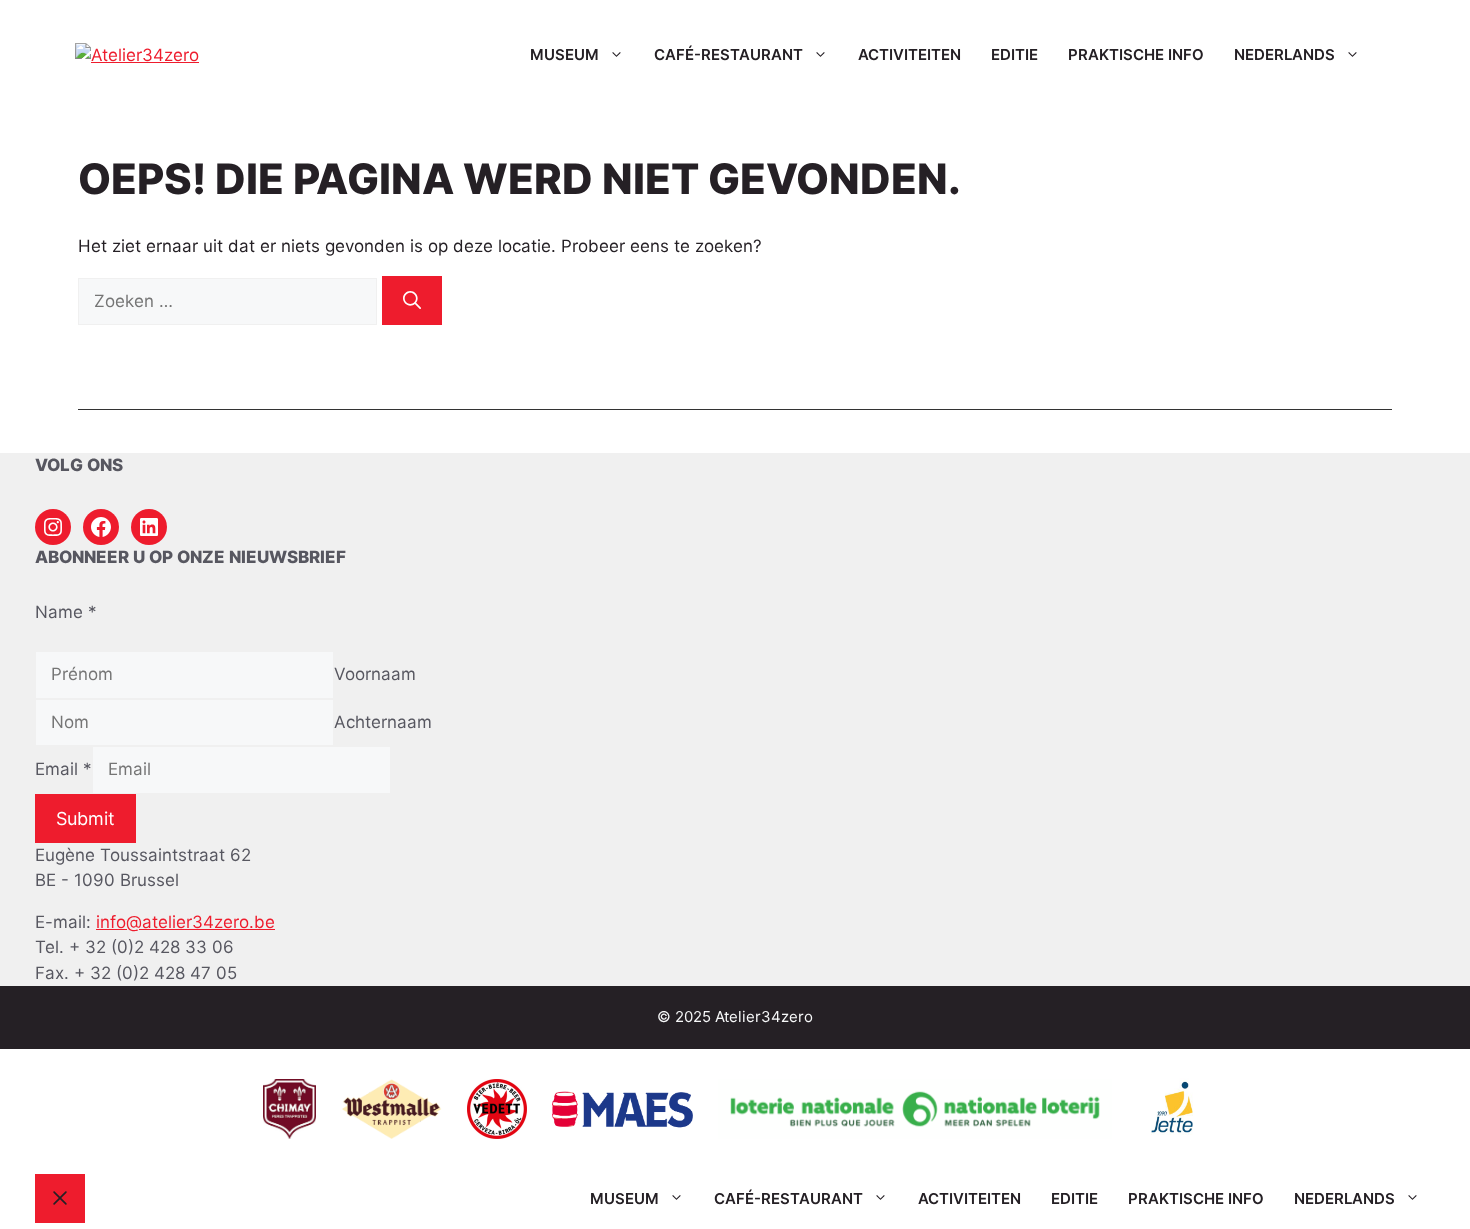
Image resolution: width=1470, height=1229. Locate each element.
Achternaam (383, 722)
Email (63, 769)
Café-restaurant (728, 54)
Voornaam (375, 674)
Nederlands (1284, 54)
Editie (1014, 54)
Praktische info (1136, 54)
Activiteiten (909, 54)
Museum (564, 54)
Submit (85, 818)
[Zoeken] (412, 300)
